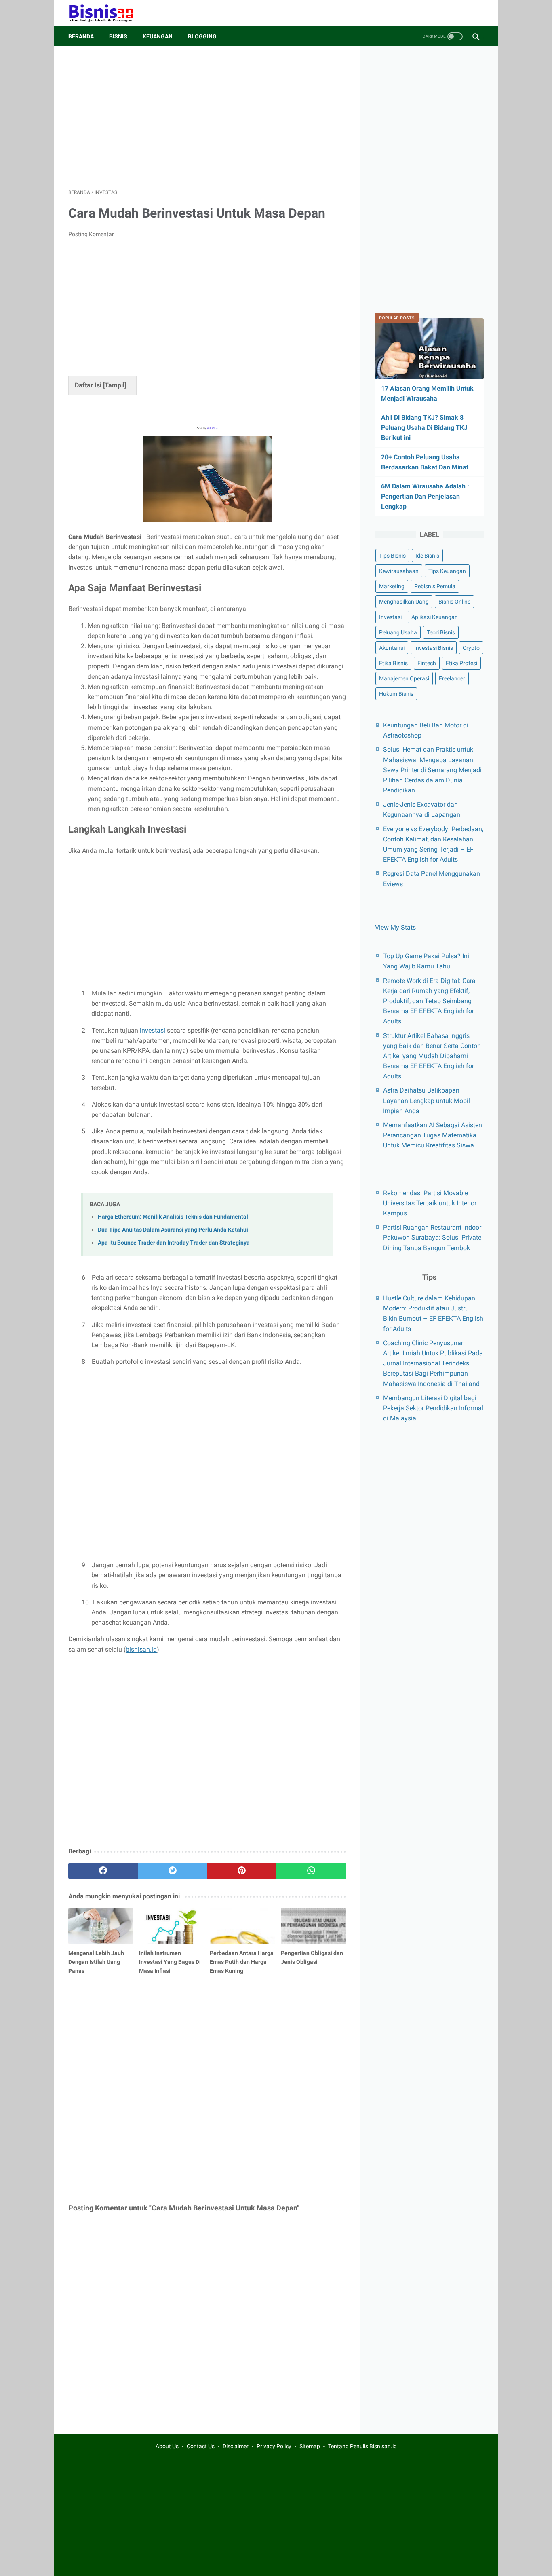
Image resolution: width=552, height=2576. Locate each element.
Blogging (202, 36)
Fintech (427, 663)
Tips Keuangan (447, 571)
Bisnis (118, 36)
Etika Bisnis (393, 663)
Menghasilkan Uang (404, 602)
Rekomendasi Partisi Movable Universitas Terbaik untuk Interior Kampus (430, 1203)
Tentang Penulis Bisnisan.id (362, 2446)
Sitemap (310, 2446)
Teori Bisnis (441, 632)
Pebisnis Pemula (435, 586)
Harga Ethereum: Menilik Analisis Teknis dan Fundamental (173, 1217)
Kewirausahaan (399, 571)
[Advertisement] (207, 118)
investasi (153, 1030)
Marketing (392, 586)
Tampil (115, 385)
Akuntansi (392, 648)
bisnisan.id (141, 1649)
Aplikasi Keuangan (435, 617)
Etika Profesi (461, 663)
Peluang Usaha (398, 632)
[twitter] (173, 1871)
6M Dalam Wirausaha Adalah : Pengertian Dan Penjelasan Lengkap (425, 496)
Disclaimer (236, 2446)
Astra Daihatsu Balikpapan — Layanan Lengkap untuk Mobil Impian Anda (427, 1100)
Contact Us (201, 2446)
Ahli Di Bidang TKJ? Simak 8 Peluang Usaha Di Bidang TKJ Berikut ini (424, 428)
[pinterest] (242, 1871)
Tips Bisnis (392, 556)
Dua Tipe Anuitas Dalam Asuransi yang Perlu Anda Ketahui (173, 1230)
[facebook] (103, 1871)
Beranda (81, 36)
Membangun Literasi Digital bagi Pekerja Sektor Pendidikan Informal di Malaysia (433, 1408)
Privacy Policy (274, 2446)
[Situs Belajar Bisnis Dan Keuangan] (106, 13)
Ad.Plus (212, 428)
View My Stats (395, 927)
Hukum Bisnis (396, 694)
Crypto (471, 648)
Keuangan (158, 36)
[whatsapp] (311, 1871)
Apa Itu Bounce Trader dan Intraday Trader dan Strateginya (174, 1243)
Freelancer (452, 678)
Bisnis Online (454, 602)
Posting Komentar (91, 234)
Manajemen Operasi (404, 678)
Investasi (390, 617)
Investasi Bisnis (434, 648)
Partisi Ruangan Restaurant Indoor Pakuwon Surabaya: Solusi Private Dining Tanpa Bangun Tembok (432, 1237)
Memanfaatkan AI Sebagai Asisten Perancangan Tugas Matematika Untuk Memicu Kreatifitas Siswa (433, 1135)
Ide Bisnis (427, 556)
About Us (167, 2446)
